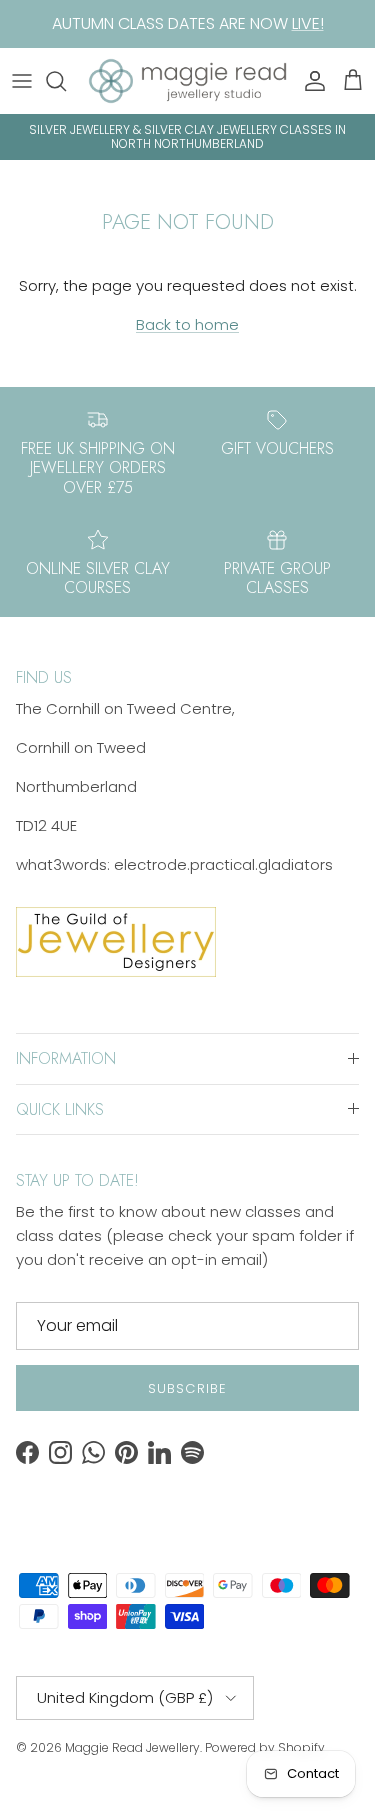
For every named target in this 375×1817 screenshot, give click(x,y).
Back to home (187, 324)
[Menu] (22, 81)
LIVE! (308, 23)
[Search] (66, 81)
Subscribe (187, 1388)
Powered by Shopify (265, 1747)
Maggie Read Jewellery (132, 1747)
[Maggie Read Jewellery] (187, 81)
